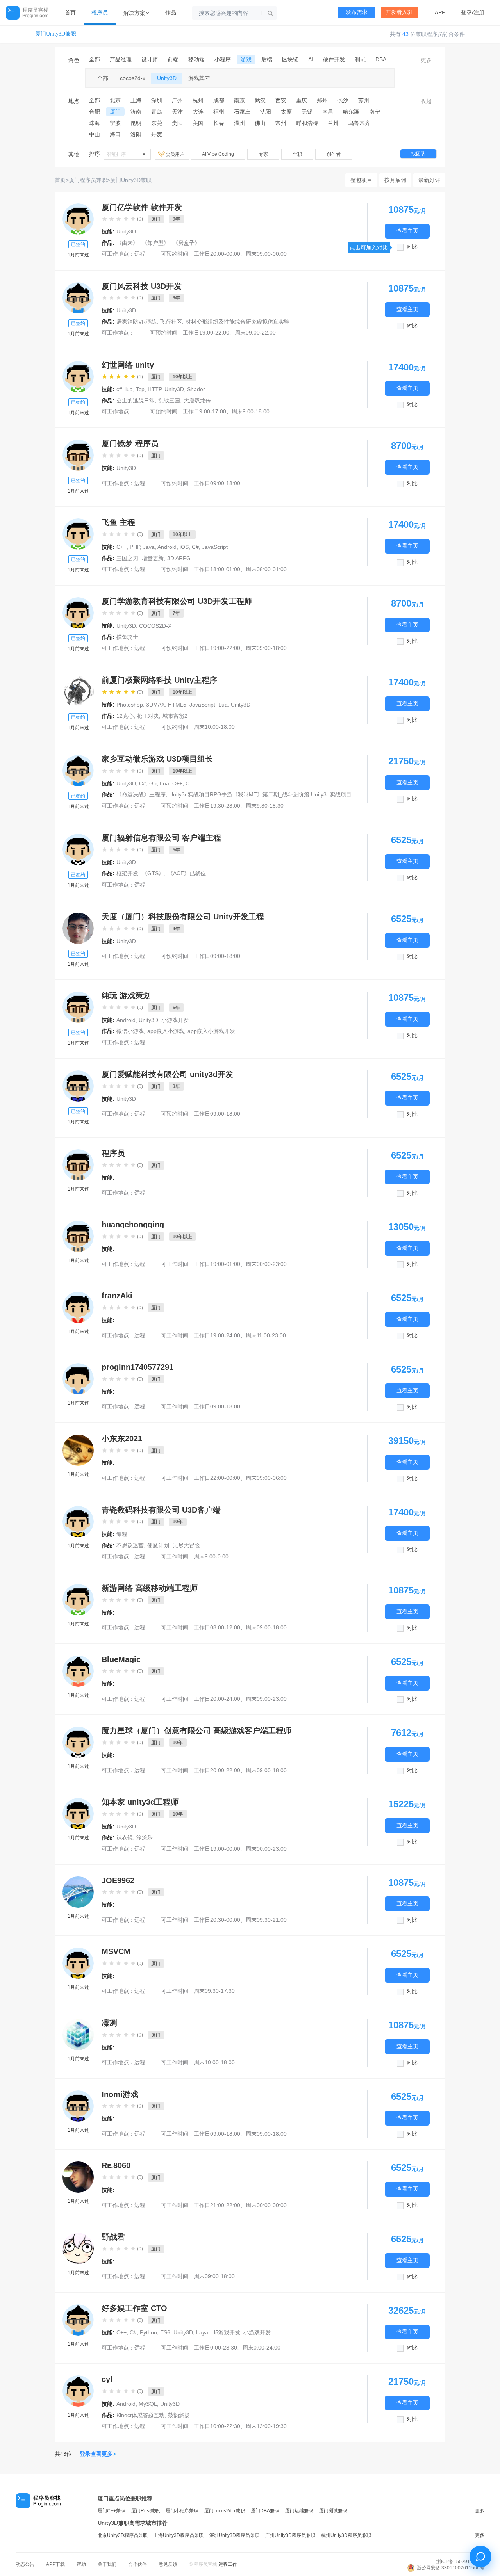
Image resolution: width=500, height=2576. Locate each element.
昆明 (136, 123)
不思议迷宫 (130, 1545)
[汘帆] (78, 613)
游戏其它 (199, 78)
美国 (198, 123)
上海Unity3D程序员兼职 (179, 2535)
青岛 (157, 112)
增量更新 (153, 558)
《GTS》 (153, 873)
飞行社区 (171, 322)
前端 (173, 59)
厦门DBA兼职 (265, 2511)
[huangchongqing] (78, 1236)
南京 (239, 100)
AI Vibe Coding (218, 154)
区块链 (290, 59)
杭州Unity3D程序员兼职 (346, 2535)
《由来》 (127, 243)
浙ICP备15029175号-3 (460, 2562)
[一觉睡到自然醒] (78, 1007)
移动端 (196, 59)
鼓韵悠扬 (179, 2415)
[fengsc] (78, 1522)
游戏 (246, 59)
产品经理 (121, 59)
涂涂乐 (145, 1837)
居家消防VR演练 (137, 322)
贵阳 (177, 123)
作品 (171, 12)
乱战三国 (169, 401)
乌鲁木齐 (359, 123)
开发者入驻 (399, 12)
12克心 (125, 716)
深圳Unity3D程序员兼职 (234, 2535)
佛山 (260, 123)
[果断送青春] (78, 771)
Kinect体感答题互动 (140, 2415)
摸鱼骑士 (127, 637)
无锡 (307, 112)
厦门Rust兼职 (146, 2511)
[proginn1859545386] (78, 849)
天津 (177, 112)
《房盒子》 (186, 243)
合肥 (95, 112)
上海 (136, 100)
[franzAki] (78, 1307)
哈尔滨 (351, 112)
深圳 (157, 100)
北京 (115, 100)
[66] (78, 455)
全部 (95, 59)
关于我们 (107, 2564)
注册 (479, 12)
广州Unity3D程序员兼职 (290, 2535)
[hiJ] (78, 692)
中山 (95, 134)
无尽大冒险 (186, 1545)
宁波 (115, 123)
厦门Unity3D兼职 (56, 34)
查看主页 (407, 231)
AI (311, 59)
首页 (70, 12)
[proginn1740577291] (78, 1379)
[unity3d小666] (78, 1814)
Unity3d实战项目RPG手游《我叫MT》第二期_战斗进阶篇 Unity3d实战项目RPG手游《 (274, 794)
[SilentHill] (78, 377)
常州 (281, 123)
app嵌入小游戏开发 (211, 1031)
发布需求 (357, 12)
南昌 (328, 112)
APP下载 (55, 2564)
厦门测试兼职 (333, 2511)
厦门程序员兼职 (88, 180)
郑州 (322, 100)
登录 (466, 12)
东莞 (157, 123)
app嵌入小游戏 (166, 1031)
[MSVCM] (78, 1963)
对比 (412, 247)
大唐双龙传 (197, 401)
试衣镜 (125, 1837)
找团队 (418, 154)
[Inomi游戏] (78, 2106)
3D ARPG (179, 558)
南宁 (375, 112)
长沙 (343, 100)
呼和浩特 (307, 123)
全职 (297, 154)
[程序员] (78, 1165)
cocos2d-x (133, 78)
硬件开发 (334, 59)
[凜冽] (78, 2035)
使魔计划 (158, 1545)
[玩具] (78, 1600)
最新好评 (429, 180)
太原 (286, 112)
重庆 (302, 100)
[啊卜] (78, 534)
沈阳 (266, 112)
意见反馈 (168, 2564)
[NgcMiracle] (78, 928)
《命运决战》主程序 (141, 794)
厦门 (115, 112)
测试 (360, 59)
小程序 (223, 59)
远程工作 (228, 2564)
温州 (239, 123)
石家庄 (242, 112)
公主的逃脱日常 (136, 401)
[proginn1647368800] (78, 2320)
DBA (381, 59)
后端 (267, 59)
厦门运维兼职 (299, 2511)
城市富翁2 (175, 716)
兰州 (333, 123)
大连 (198, 112)
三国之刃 (127, 558)
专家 (263, 154)
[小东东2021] (78, 1450)
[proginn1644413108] (78, 1086)
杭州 (198, 100)
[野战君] (78, 2248)
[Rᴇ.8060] (78, 2177)
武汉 (260, 100)
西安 (281, 100)
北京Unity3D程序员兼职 (123, 2535)
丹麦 (157, 134)
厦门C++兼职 (112, 2511)
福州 (219, 112)
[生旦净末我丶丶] (78, 1742)
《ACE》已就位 (187, 873)
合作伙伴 (137, 2564)
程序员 (100, 12)
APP (440, 12)
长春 (219, 123)
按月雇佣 (395, 180)
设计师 (150, 59)
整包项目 (361, 180)
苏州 (364, 100)
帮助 (81, 2564)
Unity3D (167, 78)
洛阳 (136, 134)
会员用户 (176, 154)
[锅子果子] (78, 298)
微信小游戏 (130, 1031)
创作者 (334, 154)
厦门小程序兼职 (182, 2511)
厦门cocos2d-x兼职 (225, 2511)
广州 (177, 100)
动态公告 (25, 2564)
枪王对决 (148, 716)
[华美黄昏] (78, 219)
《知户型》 (155, 243)
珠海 (95, 123)
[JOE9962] (78, 1892)
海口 (115, 134)
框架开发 (127, 873)
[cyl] (78, 2391)
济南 (136, 112)
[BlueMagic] (78, 1671)
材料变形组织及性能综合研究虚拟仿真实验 (237, 322)
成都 (219, 100)
